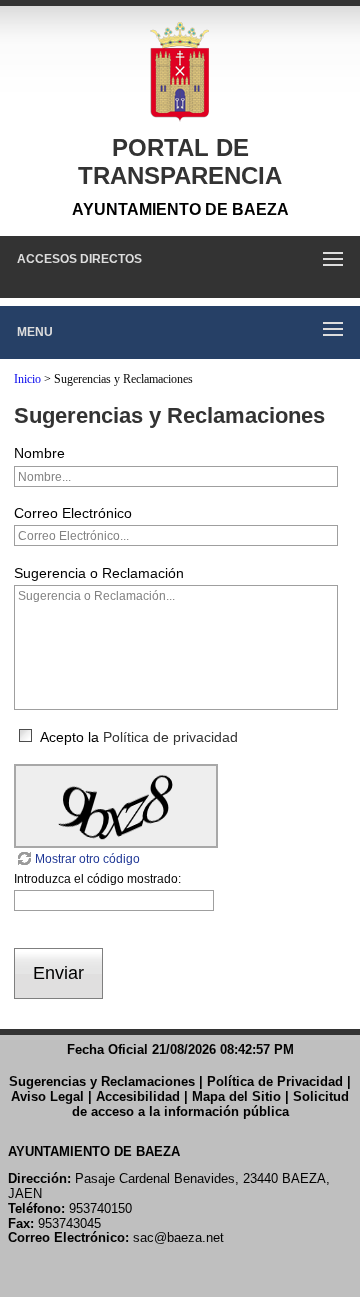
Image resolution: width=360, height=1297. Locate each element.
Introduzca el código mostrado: (97, 879)
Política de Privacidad (275, 1081)
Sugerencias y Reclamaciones (102, 1081)
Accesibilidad (138, 1096)
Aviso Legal (47, 1096)
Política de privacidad (170, 737)
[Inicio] (180, 72)
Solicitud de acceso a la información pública (211, 1104)
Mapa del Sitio (236, 1096)
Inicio (27, 379)
